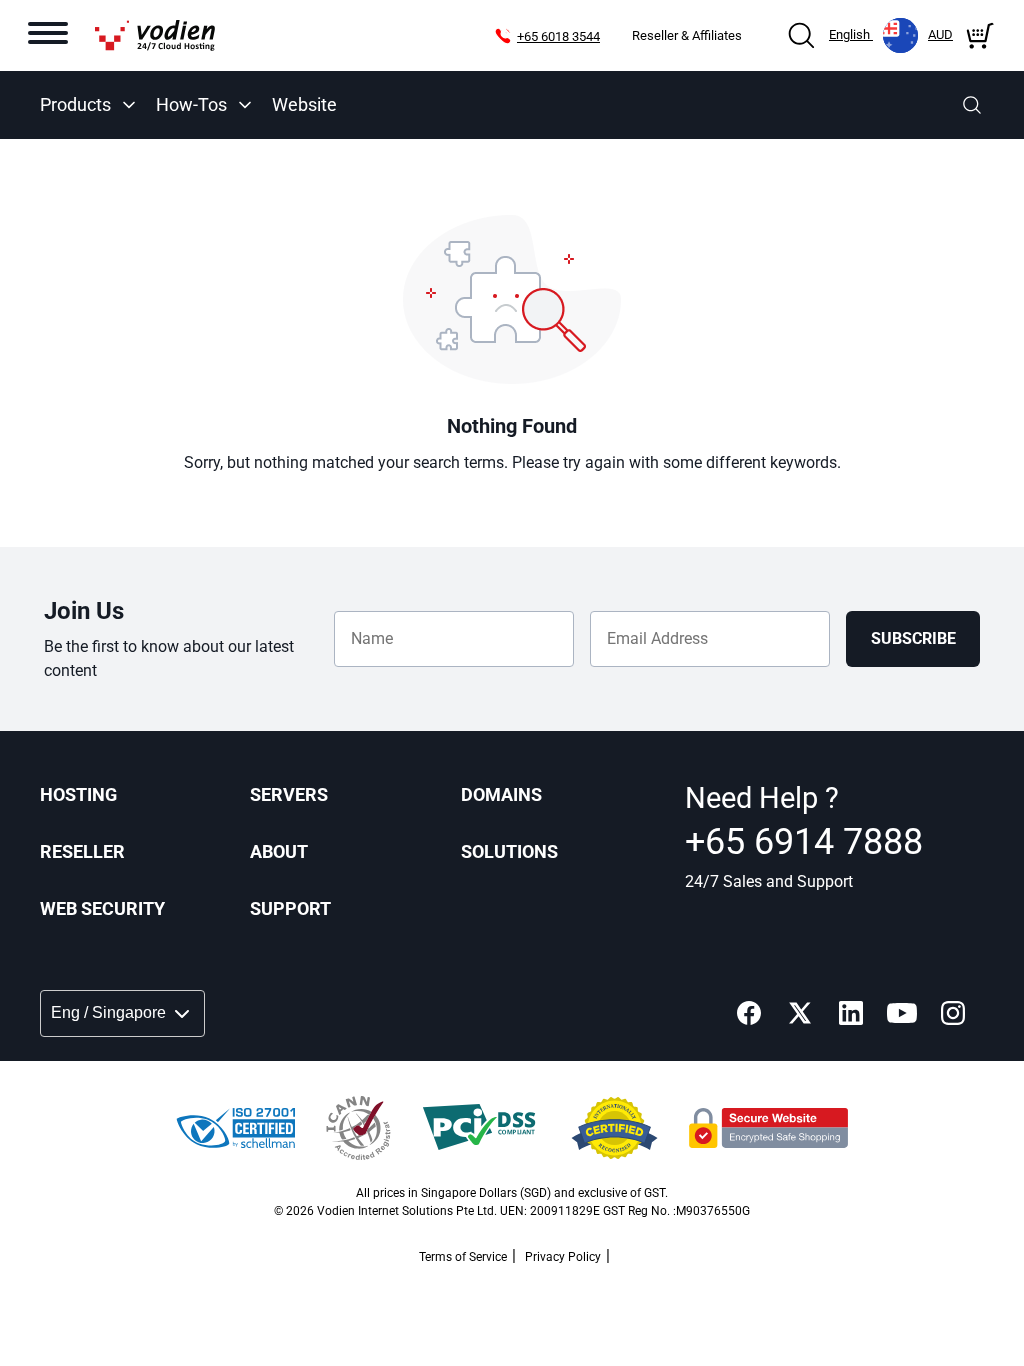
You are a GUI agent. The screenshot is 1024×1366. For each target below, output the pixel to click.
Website (304, 104)
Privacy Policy (563, 1257)
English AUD (891, 34)
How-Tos (191, 104)
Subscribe (913, 638)
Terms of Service (463, 1257)
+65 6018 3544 (558, 36)
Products (75, 104)
